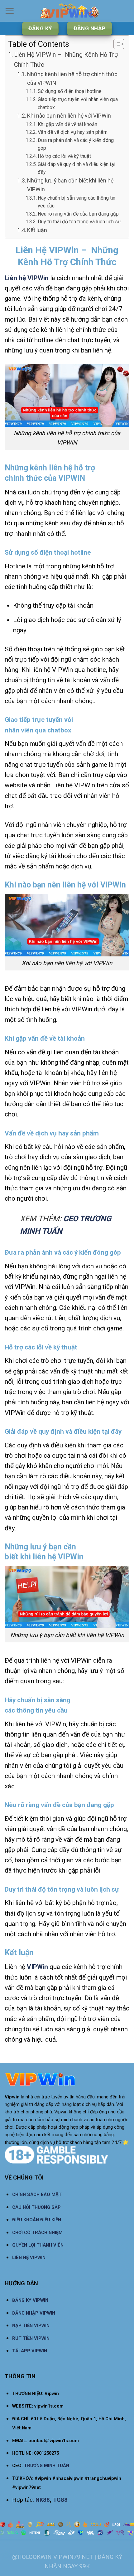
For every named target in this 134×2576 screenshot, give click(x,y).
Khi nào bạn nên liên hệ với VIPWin (69, 116)
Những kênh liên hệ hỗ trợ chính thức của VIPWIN (72, 79)
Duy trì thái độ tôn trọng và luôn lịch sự (80, 222)
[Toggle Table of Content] (116, 44)
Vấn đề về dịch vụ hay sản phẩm (73, 132)
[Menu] (10, 11)
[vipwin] (69, 11)
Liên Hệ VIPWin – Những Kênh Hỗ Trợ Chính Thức (66, 60)
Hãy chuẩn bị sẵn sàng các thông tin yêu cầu (77, 202)
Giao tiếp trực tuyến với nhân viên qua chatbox (78, 103)
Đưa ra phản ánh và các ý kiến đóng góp (76, 144)
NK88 (43, 2500)
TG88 (60, 2500)
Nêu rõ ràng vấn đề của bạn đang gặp (79, 214)
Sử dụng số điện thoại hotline (70, 91)
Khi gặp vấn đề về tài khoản (67, 124)
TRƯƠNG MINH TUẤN (47, 2466)
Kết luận (37, 230)
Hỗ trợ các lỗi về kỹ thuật (64, 156)
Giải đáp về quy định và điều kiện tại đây (77, 168)
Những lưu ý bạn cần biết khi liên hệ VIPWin (70, 185)
